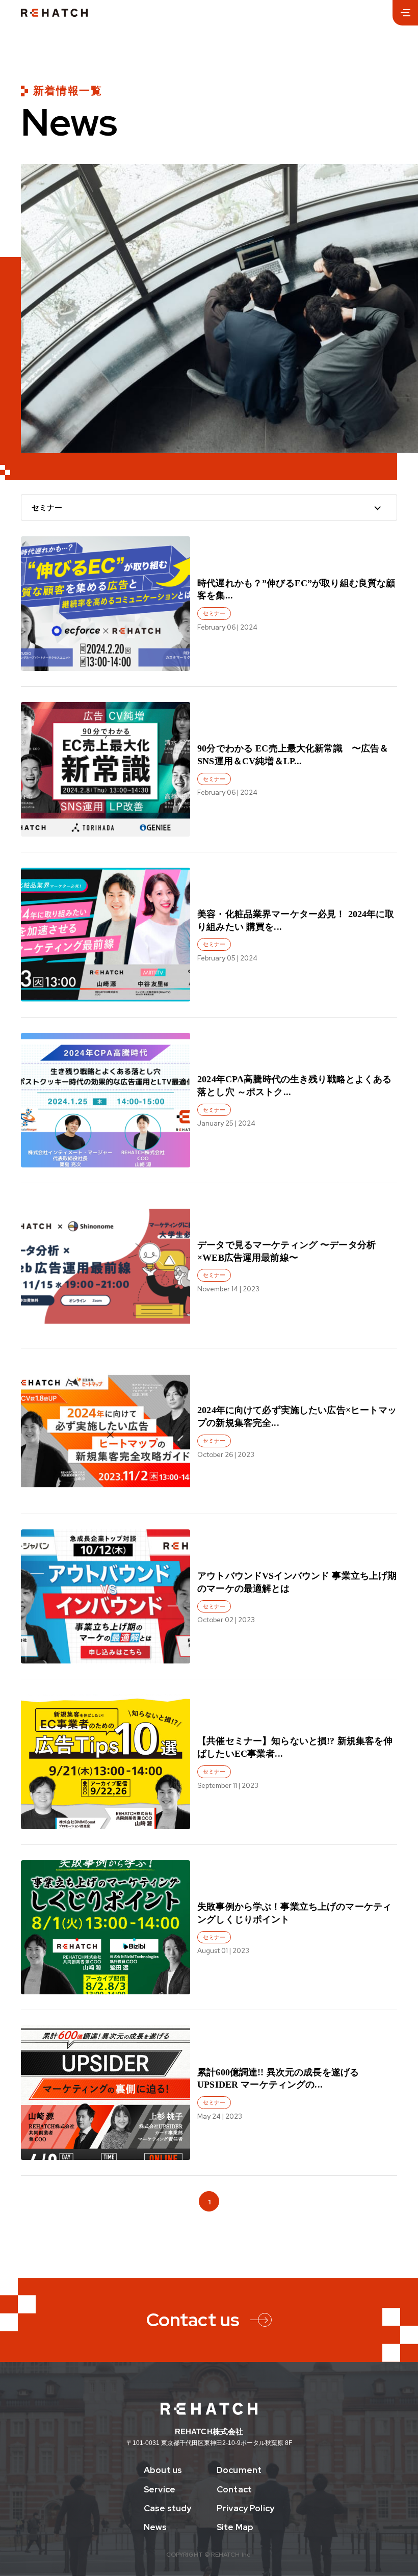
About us (163, 2470)
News (155, 2527)
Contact (234, 2490)
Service (160, 2490)
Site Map (235, 2527)
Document (239, 2470)
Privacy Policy (245, 2508)
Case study (167, 2508)
